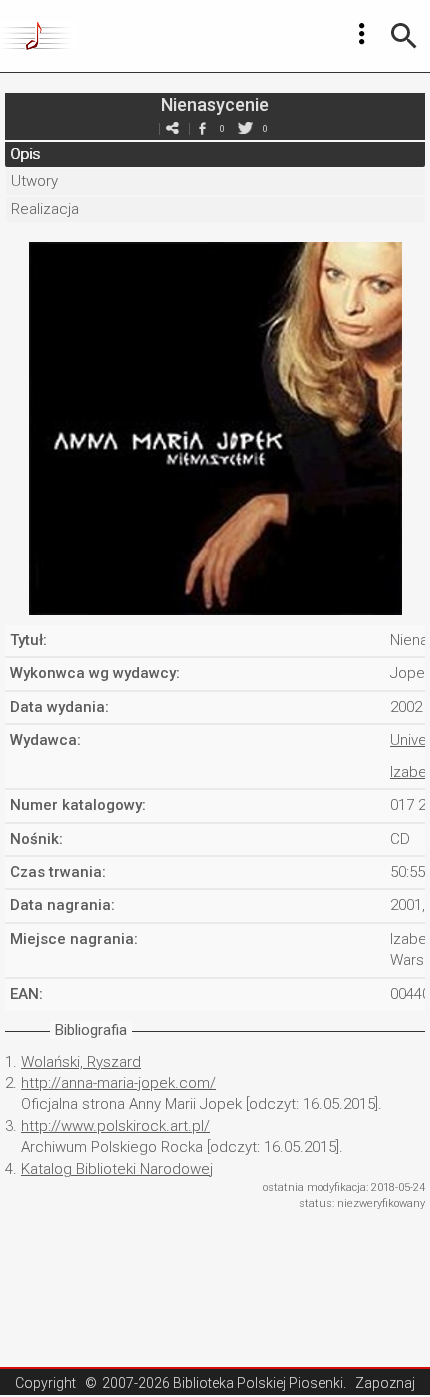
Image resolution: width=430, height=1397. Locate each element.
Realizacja (45, 209)
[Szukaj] (404, 36)
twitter (245, 128)
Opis (25, 154)
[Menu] (362, 34)
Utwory (34, 181)
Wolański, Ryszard (81, 1062)
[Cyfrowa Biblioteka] (38, 36)
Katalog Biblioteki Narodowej (117, 1169)
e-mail (172, 128)
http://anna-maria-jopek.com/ (118, 1083)
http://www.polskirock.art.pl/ (115, 1126)
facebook (202, 128)
